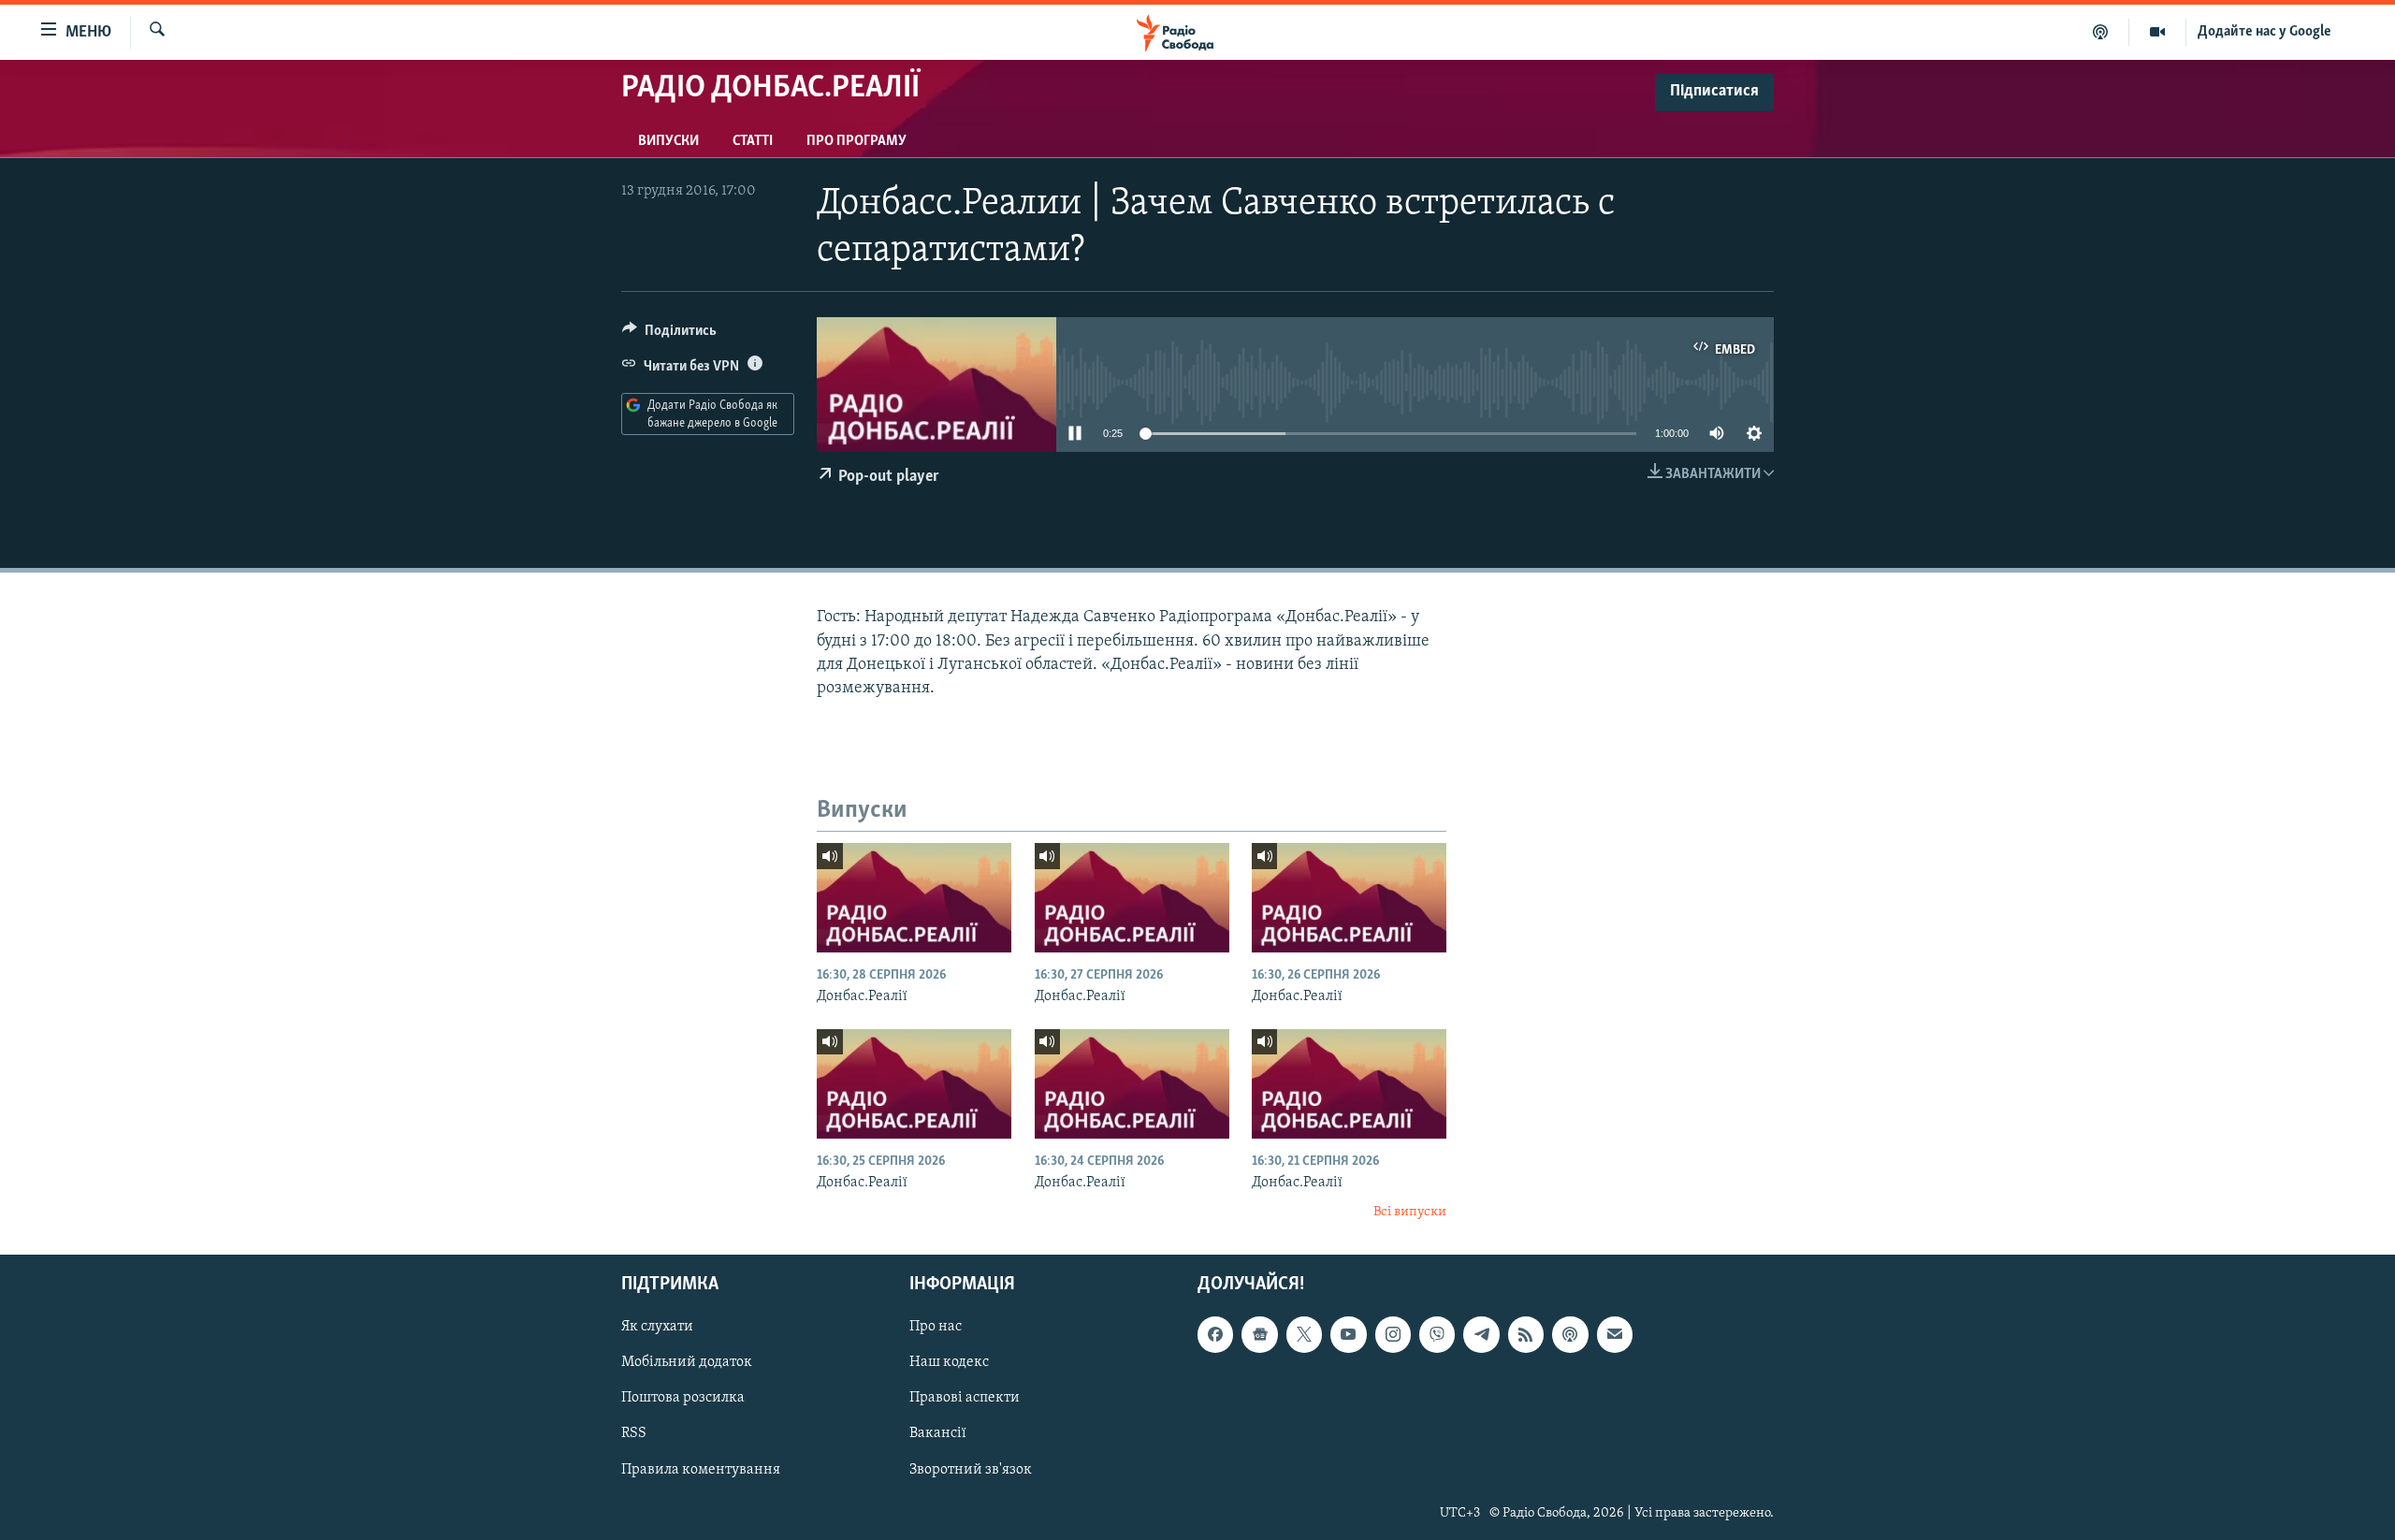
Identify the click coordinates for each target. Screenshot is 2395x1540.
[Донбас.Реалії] (914, 898)
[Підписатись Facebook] (1215, 1334)
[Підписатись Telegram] (1481, 1334)
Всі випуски (1410, 1212)
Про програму (856, 141)
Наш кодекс (949, 1362)
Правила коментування (701, 1469)
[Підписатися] (1615, 1334)
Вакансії (938, 1433)
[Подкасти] (2101, 32)
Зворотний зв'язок (971, 1469)
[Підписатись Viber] (1437, 1334)
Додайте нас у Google (2264, 32)
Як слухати (657, 1327)
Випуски (668, 141)
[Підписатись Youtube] (1348, 1334)
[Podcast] (1570, 1334)
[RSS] (1526, 1334)
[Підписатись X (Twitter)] (1304, 1334)
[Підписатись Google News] (1259, 1334)
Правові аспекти (965, 1398)
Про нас (936, 1327)
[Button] (669, 335)
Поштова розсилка (683, 1398)
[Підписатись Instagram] (1393, 1334)
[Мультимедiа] (2158, 32)
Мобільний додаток (687, 1362)
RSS (634, 1433)
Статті (753, 141)
